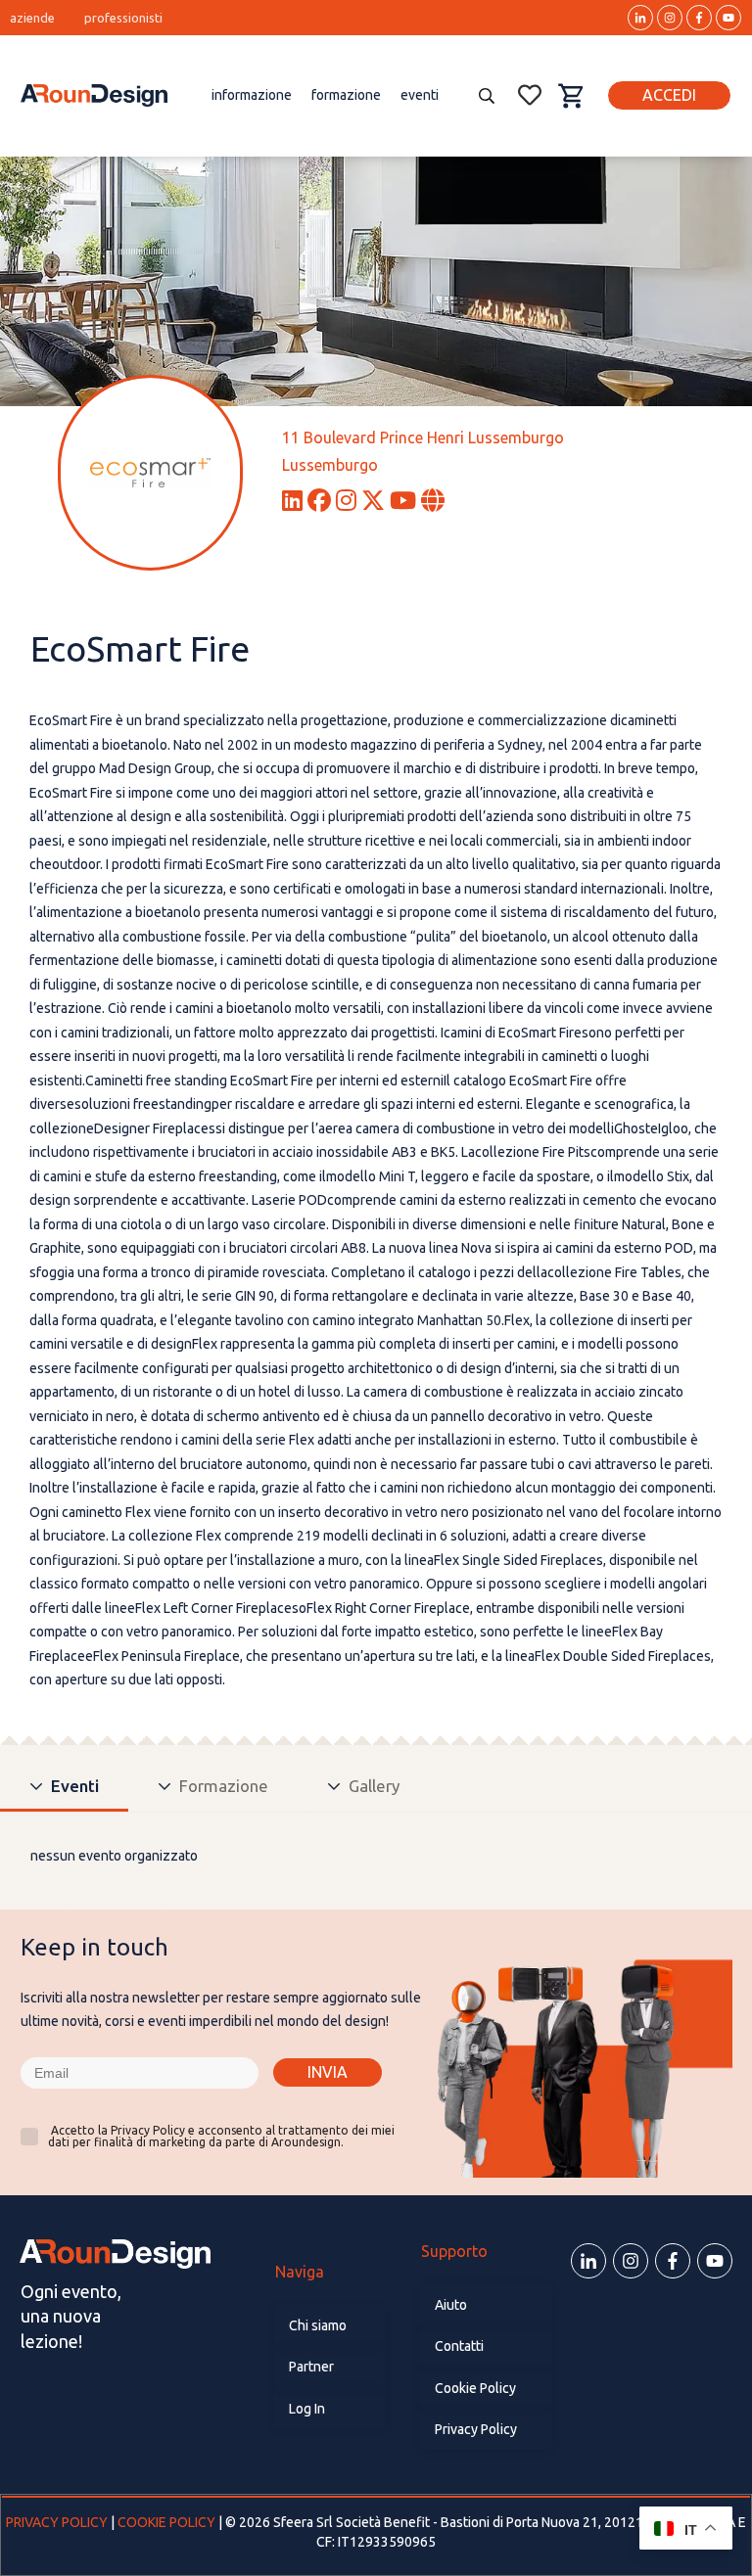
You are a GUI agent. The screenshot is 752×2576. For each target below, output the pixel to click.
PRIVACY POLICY (58, 2522)
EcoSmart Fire (140, 648)
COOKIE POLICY (166, 2522)
